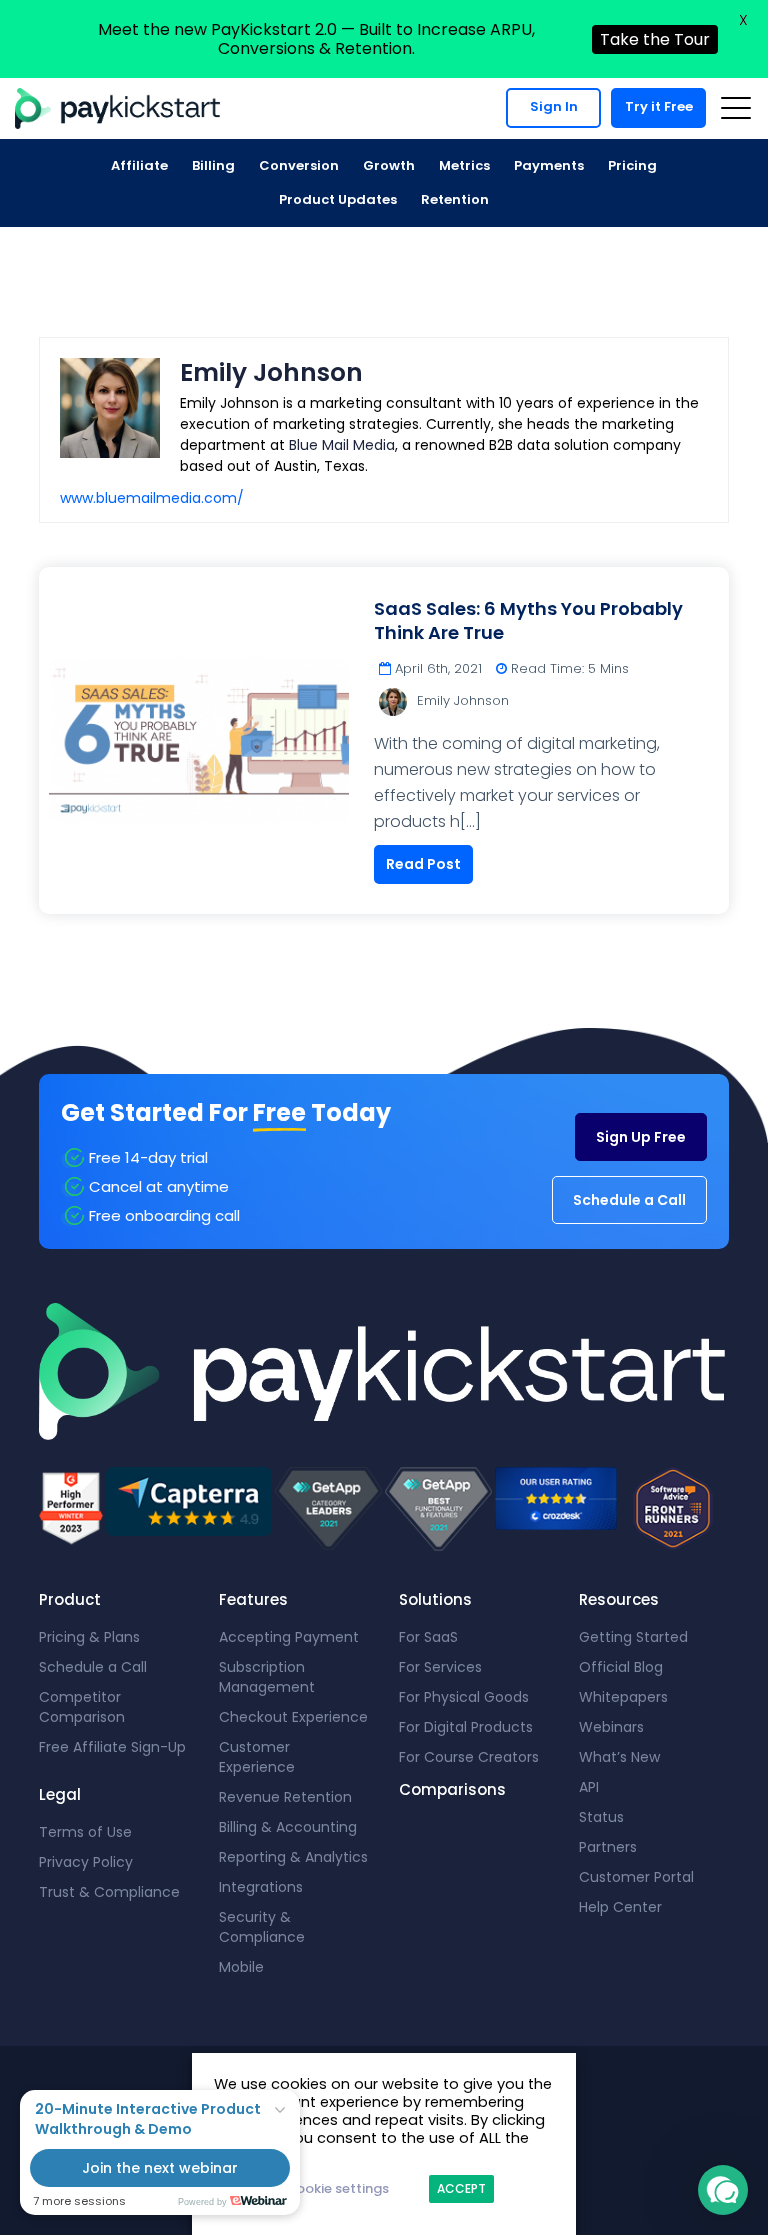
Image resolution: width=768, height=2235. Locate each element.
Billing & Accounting (288, 1827)
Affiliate (139, 165)
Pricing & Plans (89, 1637)
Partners (608, 1847)
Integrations (261, 1887)
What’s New (619, 1757)
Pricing (632, 165)
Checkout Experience (293, 1717)
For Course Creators (469, 1757)
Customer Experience (257, 1757)
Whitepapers (623, 1697)
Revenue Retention (285, 1797)
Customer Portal (636, 1877)
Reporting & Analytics (293, 1857)
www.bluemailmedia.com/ (152, 498)
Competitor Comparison (82, 1707)
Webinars (611, 1727)
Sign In (554, 106)
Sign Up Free (641, 1137)
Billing (213, 165)
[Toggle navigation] (735, 108)
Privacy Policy (86, 1862)
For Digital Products (466, 1727)
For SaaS (428, 1637)
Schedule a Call (629, 1200)
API (589, 1787)
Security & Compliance (262, 1927)
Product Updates (338, 199)
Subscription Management (267, 1677)
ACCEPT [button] (461, 2188)
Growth (389, 165)
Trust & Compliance (109, 1892)
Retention (455, 199)
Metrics (464, 165)
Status (601, 1817)
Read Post (423, 864)
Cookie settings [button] (337, 2188)
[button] (723, 2190)
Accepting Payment (289, 1637)
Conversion (299, 165)
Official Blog (621, 1667)
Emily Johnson (463, 700)
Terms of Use (85, 1832)
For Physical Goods (464, 1697)
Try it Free (659, 106)
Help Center (620, 1907)
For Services (440, 1667)
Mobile (241, 1967)
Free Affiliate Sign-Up (112, 1747)
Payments (549, 165)
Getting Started (633, 1637)
